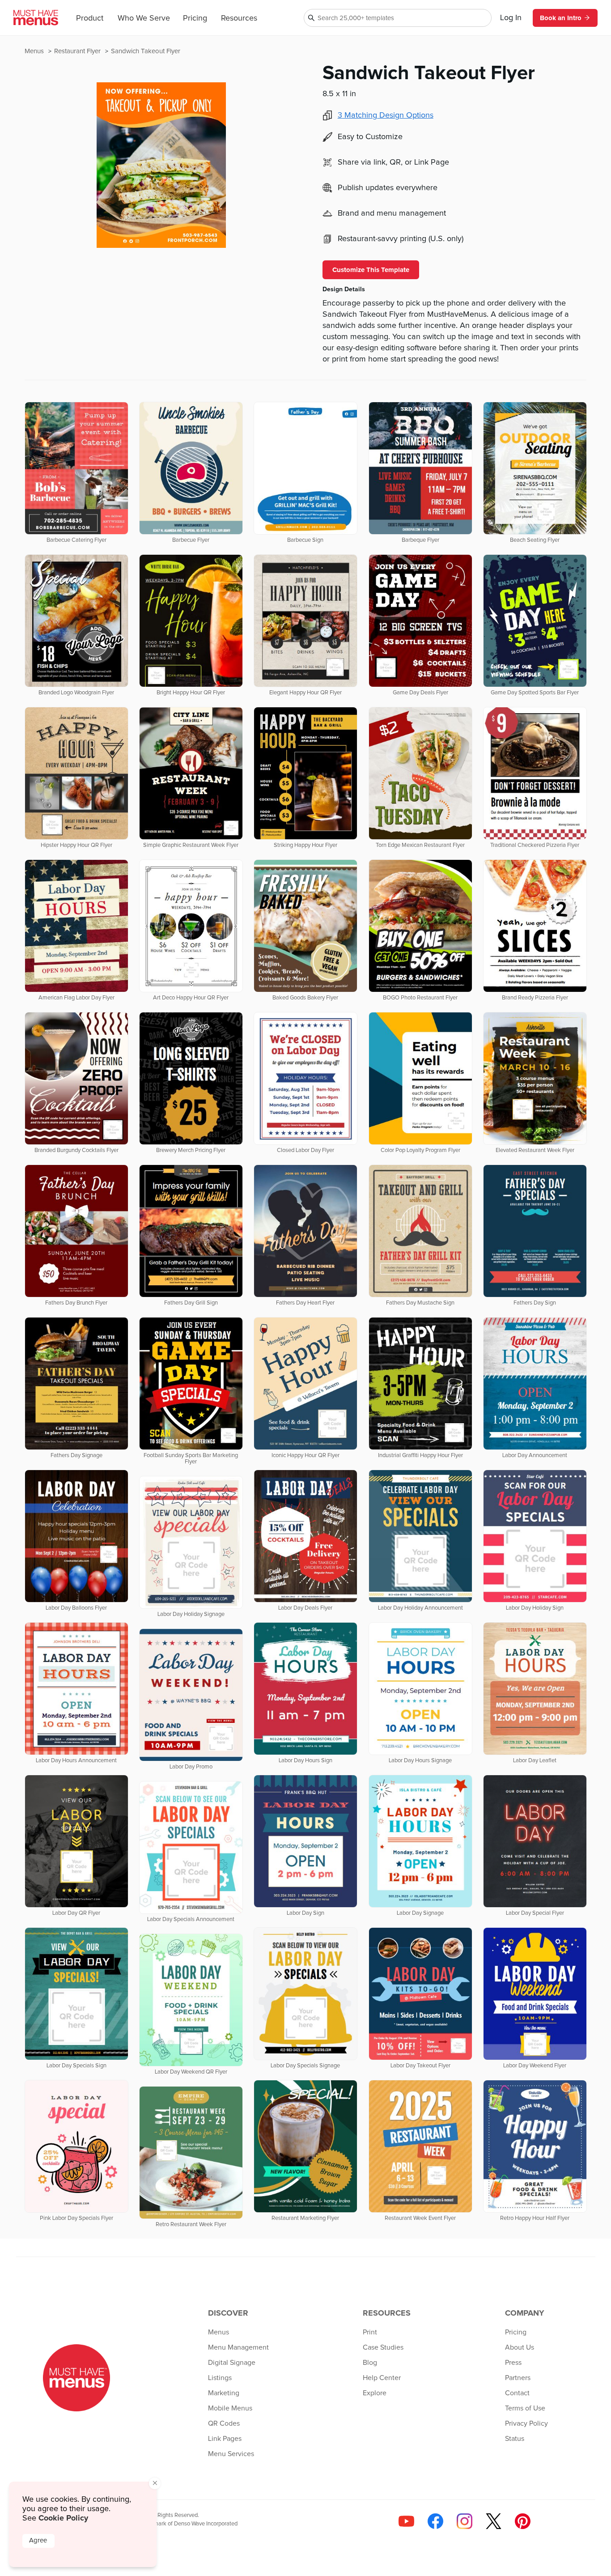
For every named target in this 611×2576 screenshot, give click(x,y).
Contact (517, 2393)
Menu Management (238, 2347)
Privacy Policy (526, 2423)
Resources (239, 18)
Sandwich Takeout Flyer (146, 51)
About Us (520, 2347)
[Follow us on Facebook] (435, 2521)
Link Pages (225, 2439)
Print (370, 2332)
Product (90, 18)
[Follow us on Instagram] (465, 2521)
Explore (375, 2393)
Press (513, 2363)
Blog (370, 2363)
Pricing (195, 18)
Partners (518, 2378)
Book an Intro (561, 18)
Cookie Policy (63, 2518)
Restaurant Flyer (78, 51)
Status (515, 2439)
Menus (35, 51)
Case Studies (383, 2347)
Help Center (382, 2378)
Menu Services (231, 2454)
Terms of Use (525, 2408)
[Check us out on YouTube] (406, 2521)
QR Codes (224, 2423)
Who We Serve (144, 18)
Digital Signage (232, 2363)
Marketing (224, 2393)
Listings (220, 2378)
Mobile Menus (230, 2408)
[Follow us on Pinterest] (523, 2521)
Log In (511, 18)
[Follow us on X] (494, 2521)
